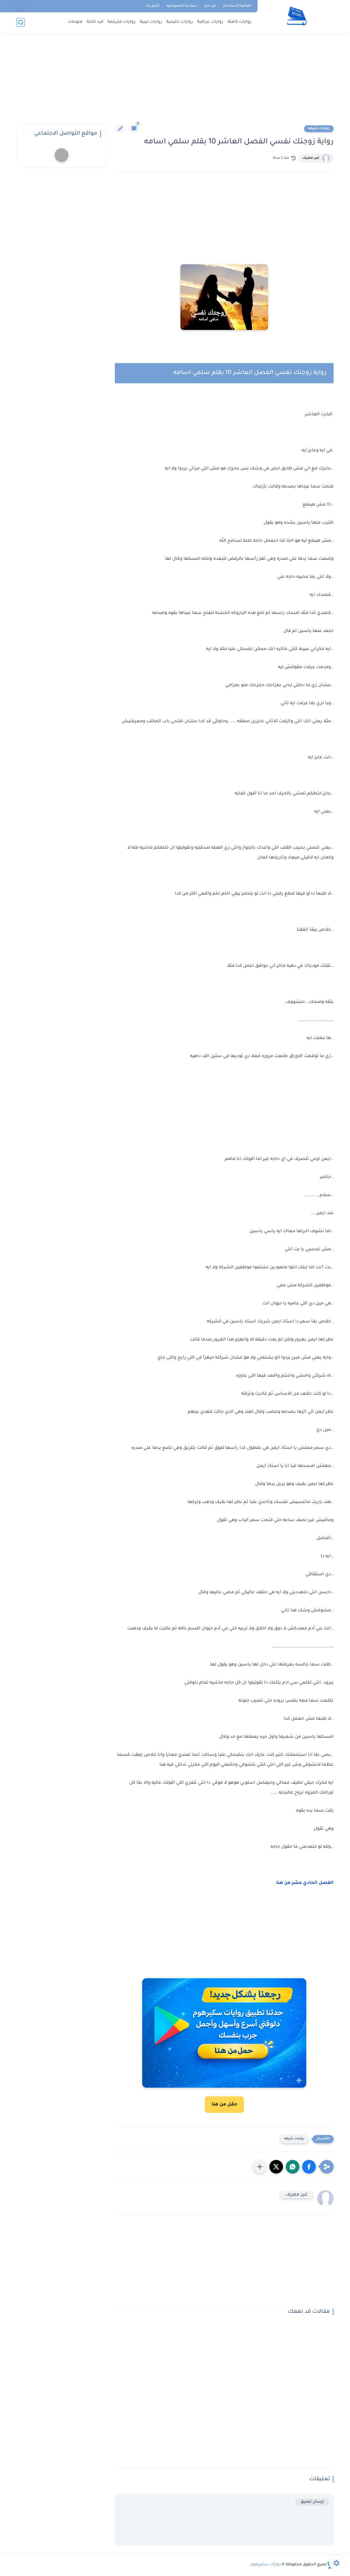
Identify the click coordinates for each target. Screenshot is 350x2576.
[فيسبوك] (20, 6)
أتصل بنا (153, 6)
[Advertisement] (175, 82)
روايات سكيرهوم (266, 2565)
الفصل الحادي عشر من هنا (305, 1883)
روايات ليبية (151, 22)
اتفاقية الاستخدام (237, 6)
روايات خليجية (180, 22)
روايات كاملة (240, 22)
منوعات (75, 22)
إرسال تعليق (312, 2502)
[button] (309, 2167)
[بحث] (21, 22)
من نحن (210, 6)
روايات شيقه (319, 129)
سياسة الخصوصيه (182, 6)
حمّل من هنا (224, 2105)
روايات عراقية (210, 22)
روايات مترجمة (122, 22)
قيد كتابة (95, 22)
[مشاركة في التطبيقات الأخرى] (260, 2167)
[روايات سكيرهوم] (297, 16)
